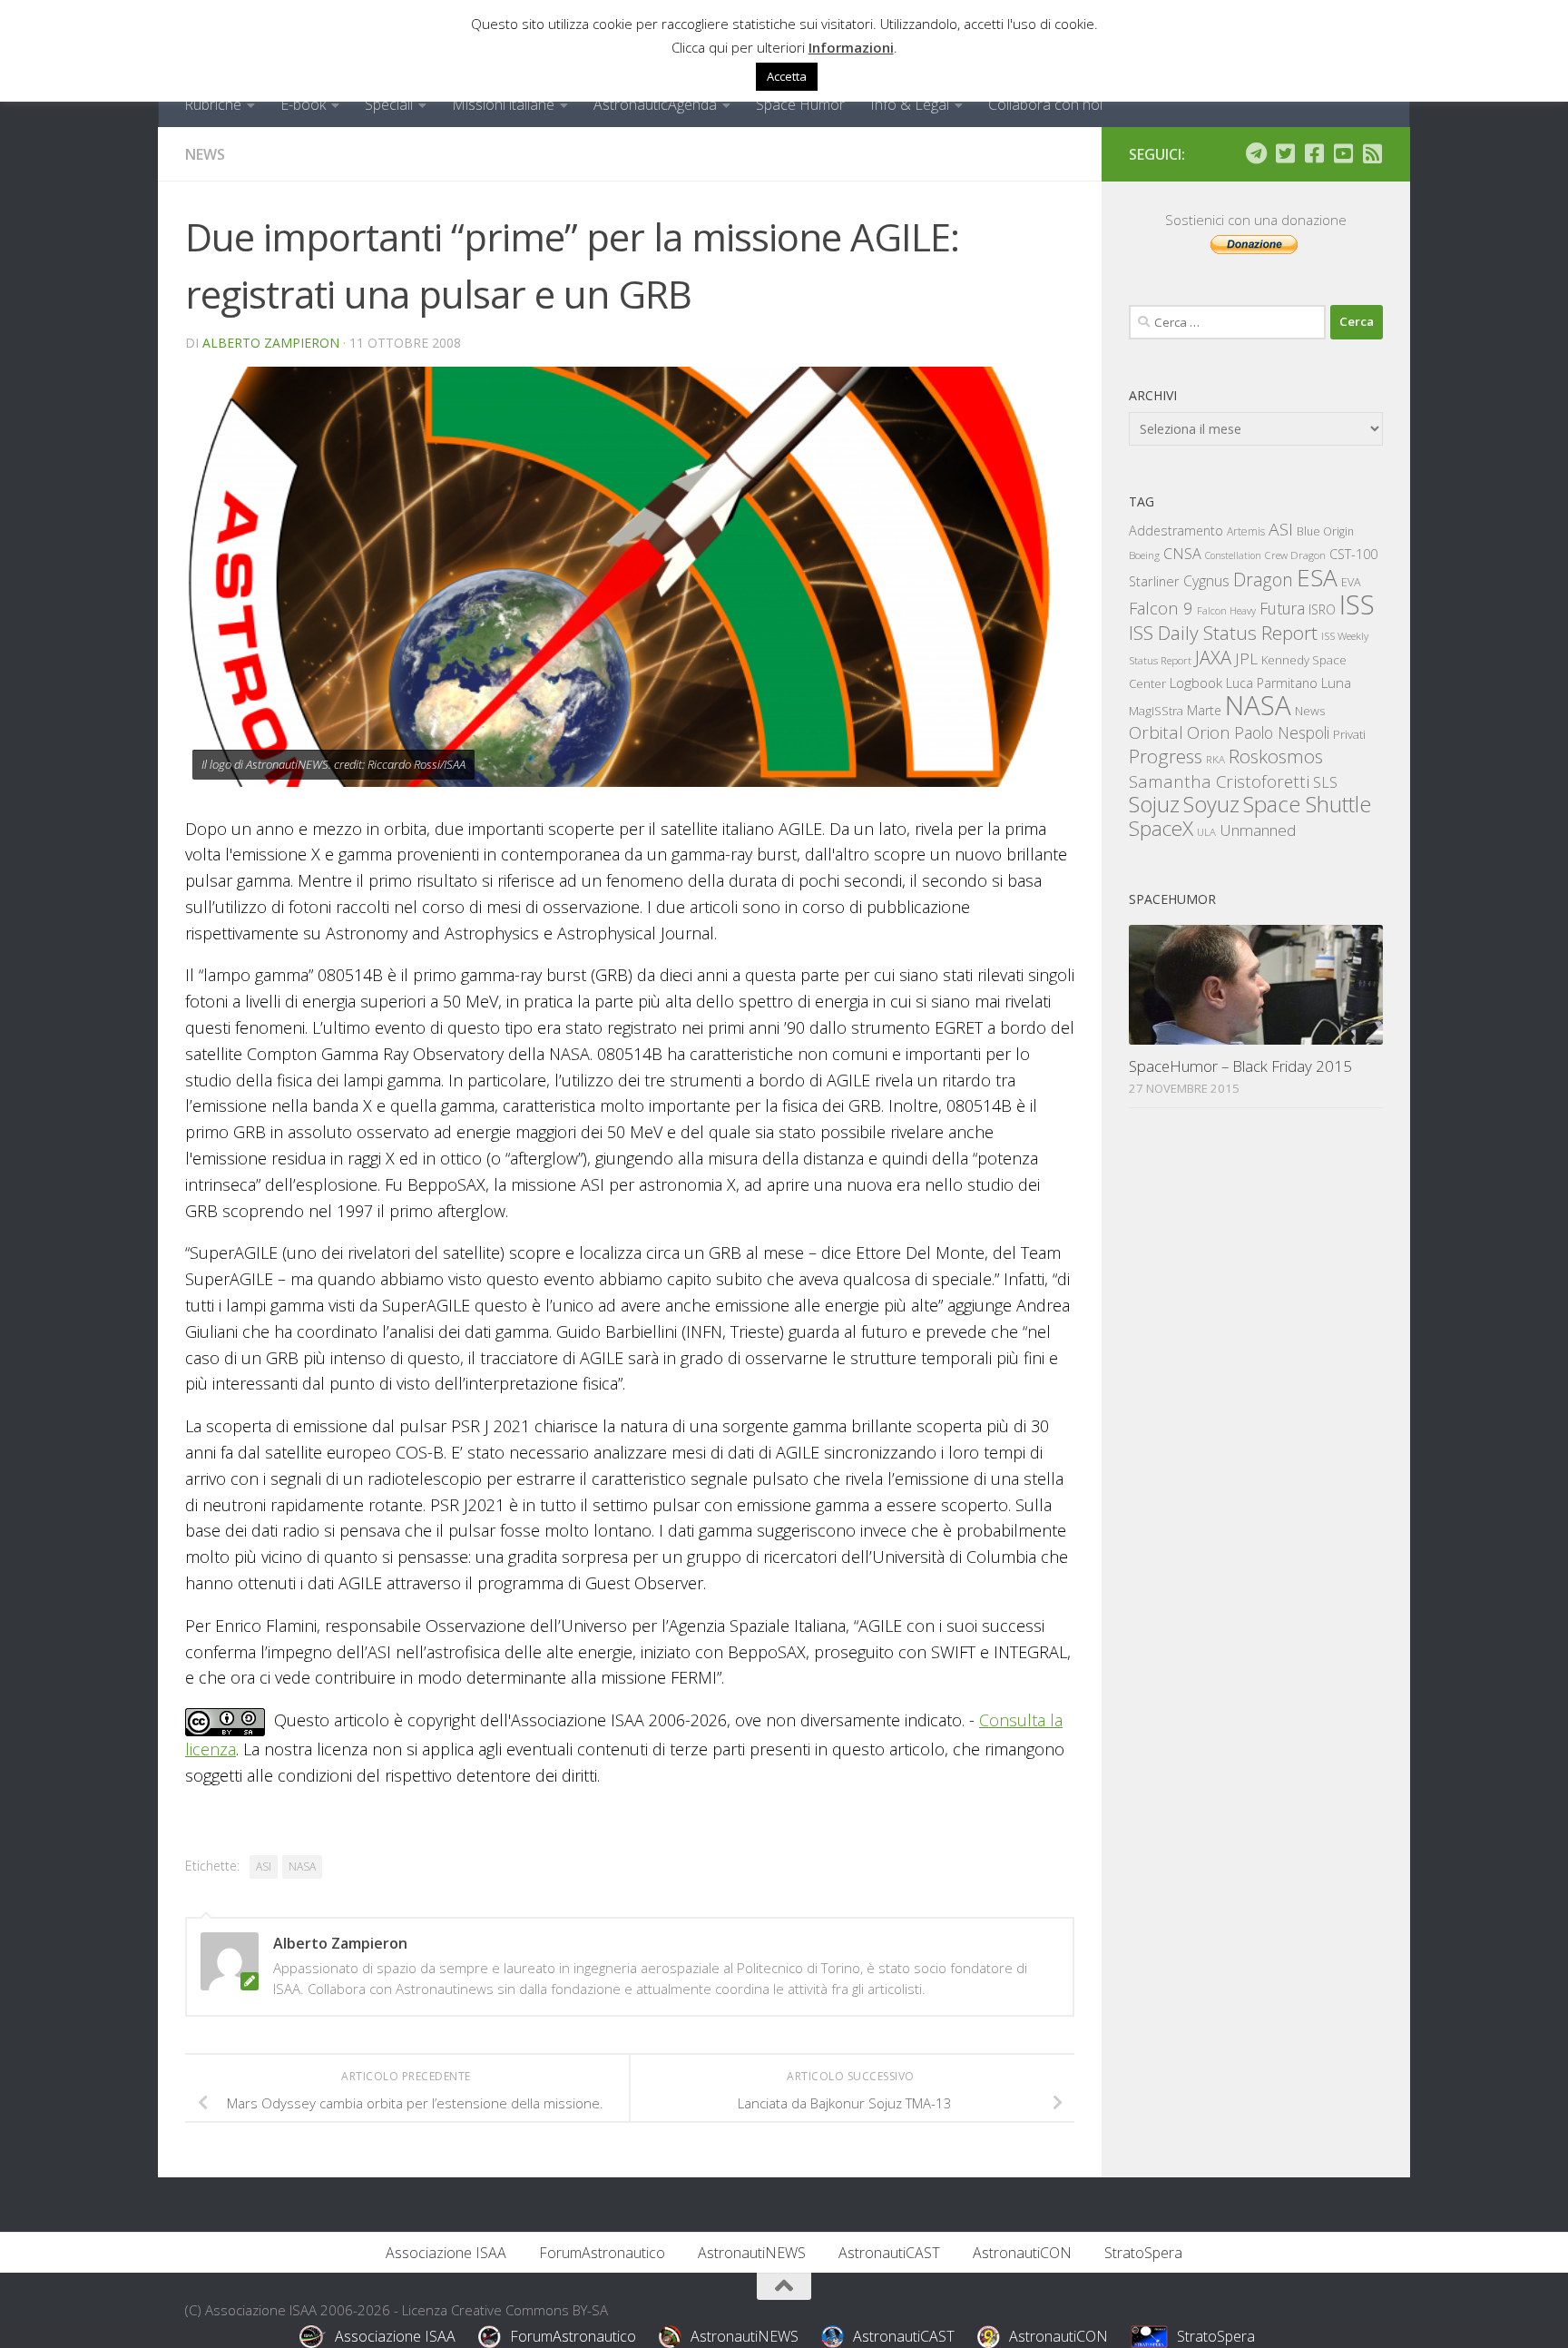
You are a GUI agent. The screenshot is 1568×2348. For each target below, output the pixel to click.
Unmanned (1258, 830)
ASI (264, 1867)
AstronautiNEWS (752, 2253)
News (205, 154)
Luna (1336, 683)
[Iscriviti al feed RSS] (1372, 153)
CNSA (1182, 554)
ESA (1317, 577)
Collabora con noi (1045, 104)
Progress (1166, 756)
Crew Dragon (1295, 555)
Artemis (1246, 531)
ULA (1206, 832)
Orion (1209, 732)
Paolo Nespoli (1282, 732)
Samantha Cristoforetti (1219, 781)
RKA (1215, 759)
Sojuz (1154, 804)
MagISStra (1156, 711)
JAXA (1213, 658)
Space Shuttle (1307, 804)
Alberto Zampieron (271, 343)
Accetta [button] (787, 76)
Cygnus (1206, 581)
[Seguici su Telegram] (1256, 153)
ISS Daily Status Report (1223, 633)
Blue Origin (1325, 531)
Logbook (1196, 683)
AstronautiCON (1022, 2253)
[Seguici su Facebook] (1314, 153)
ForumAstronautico (602, 2253)
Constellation (1233, 555)
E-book (303, 104)
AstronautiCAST (889, 2253)
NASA (302, 1867)
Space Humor (800, 104)
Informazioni (851, 47)
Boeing (1144, 555)
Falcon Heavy (1226, 610)
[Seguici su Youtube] (1343, 153)
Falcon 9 (1161, 608)
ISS (1357, 604)
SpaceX (1161, 828)
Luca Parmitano (1272, 683)
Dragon (1263, 580)
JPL (1246, 658)
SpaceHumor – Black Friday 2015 (1240, 1066)
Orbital (1156, 732)
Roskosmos (1276, 756)
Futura (1282, 608)
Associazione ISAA (446, 2253)
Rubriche (213, 104)
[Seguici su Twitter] (1285, 153)
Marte (1204, 710)
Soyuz (1211, 804)
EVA (1351, 582)
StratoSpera (1143, 2253)
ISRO (1322, 609)
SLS (1325, 782)
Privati (1349, 734)
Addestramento (1176, 531)
